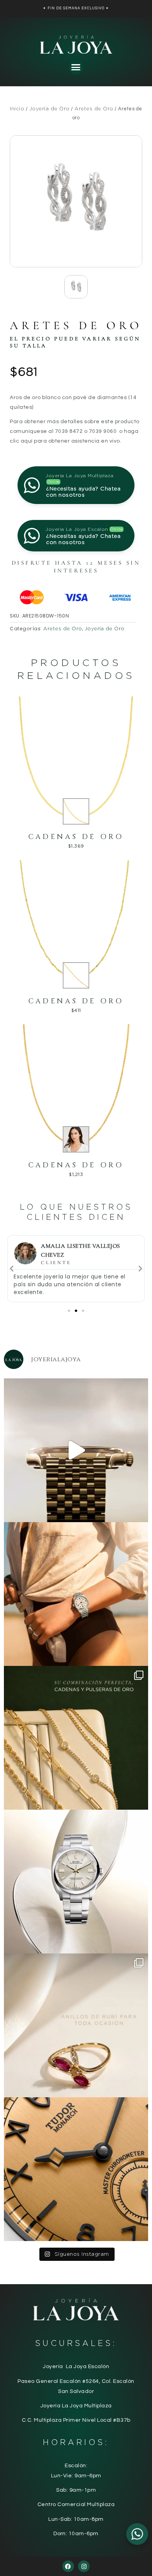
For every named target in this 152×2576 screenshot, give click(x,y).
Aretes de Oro (94, 109)
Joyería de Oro (49, 109)
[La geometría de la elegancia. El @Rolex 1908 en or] (76, 1450)
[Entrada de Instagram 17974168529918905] (76, 1738)
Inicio (17, 109)
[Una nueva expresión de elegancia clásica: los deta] (76, 2169)
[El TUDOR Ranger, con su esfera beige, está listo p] (76, 1594)
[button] (76, 67)
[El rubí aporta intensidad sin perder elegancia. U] (76, 2025)
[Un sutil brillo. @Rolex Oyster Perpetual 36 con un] (76, 1882)
